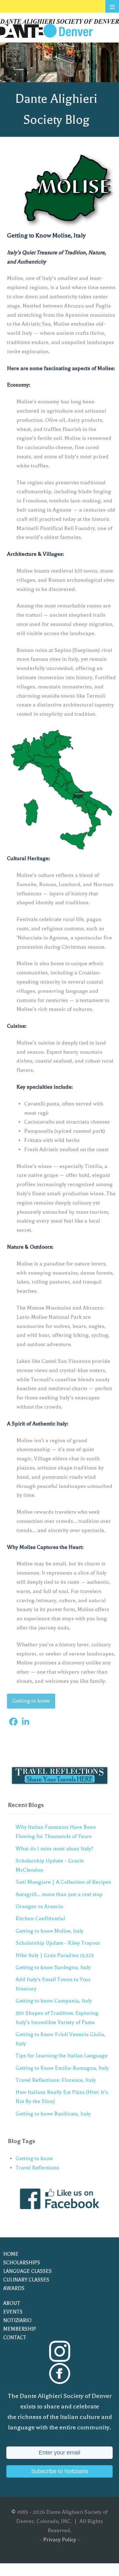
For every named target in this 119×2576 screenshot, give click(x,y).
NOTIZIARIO (17, 2320)
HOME (11, 2254)
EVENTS (13, 2312)
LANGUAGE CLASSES (27, 2271)
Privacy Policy (60, 2540)
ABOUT (12, 2303)
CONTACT (15, 2338)
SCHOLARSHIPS (22, 2263)
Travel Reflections (37, 2168)
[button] (13, 1722)
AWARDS (14, 2288)
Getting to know (31, 1701)
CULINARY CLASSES (26, 2280)
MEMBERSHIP (20, 2329)
